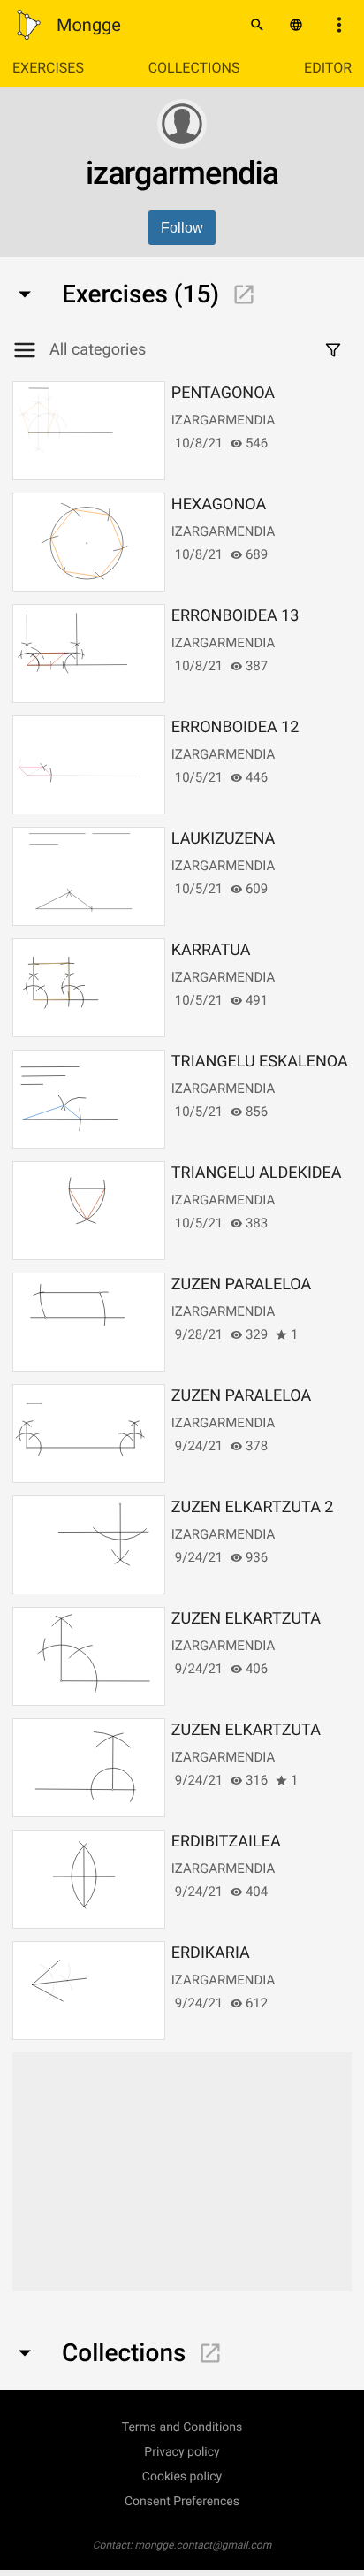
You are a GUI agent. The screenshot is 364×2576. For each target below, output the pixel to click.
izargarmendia (223, 420)
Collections (194, 68)
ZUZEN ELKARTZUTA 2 (253, 1507)
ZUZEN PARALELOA (241, 1284)
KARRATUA (211, 950)
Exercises (48, 68)
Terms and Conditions (182, 2427)
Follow (182, 228)
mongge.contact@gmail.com (204, 2545)
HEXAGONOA (219, 504)
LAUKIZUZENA (224, 839)
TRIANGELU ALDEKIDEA (257, 1173)
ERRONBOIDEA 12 (235, 727)
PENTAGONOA (223, 393)
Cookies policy (182, 2477)
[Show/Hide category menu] (31, 350)
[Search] (257, 25)
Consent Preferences (182, 2502)
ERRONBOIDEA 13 (235, 616)
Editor (328, 68)
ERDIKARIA (211, 1953)
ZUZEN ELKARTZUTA (246, 1619)
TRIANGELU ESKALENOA (260, 1062)
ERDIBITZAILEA (226, 1842)
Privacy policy (182, 2452)
